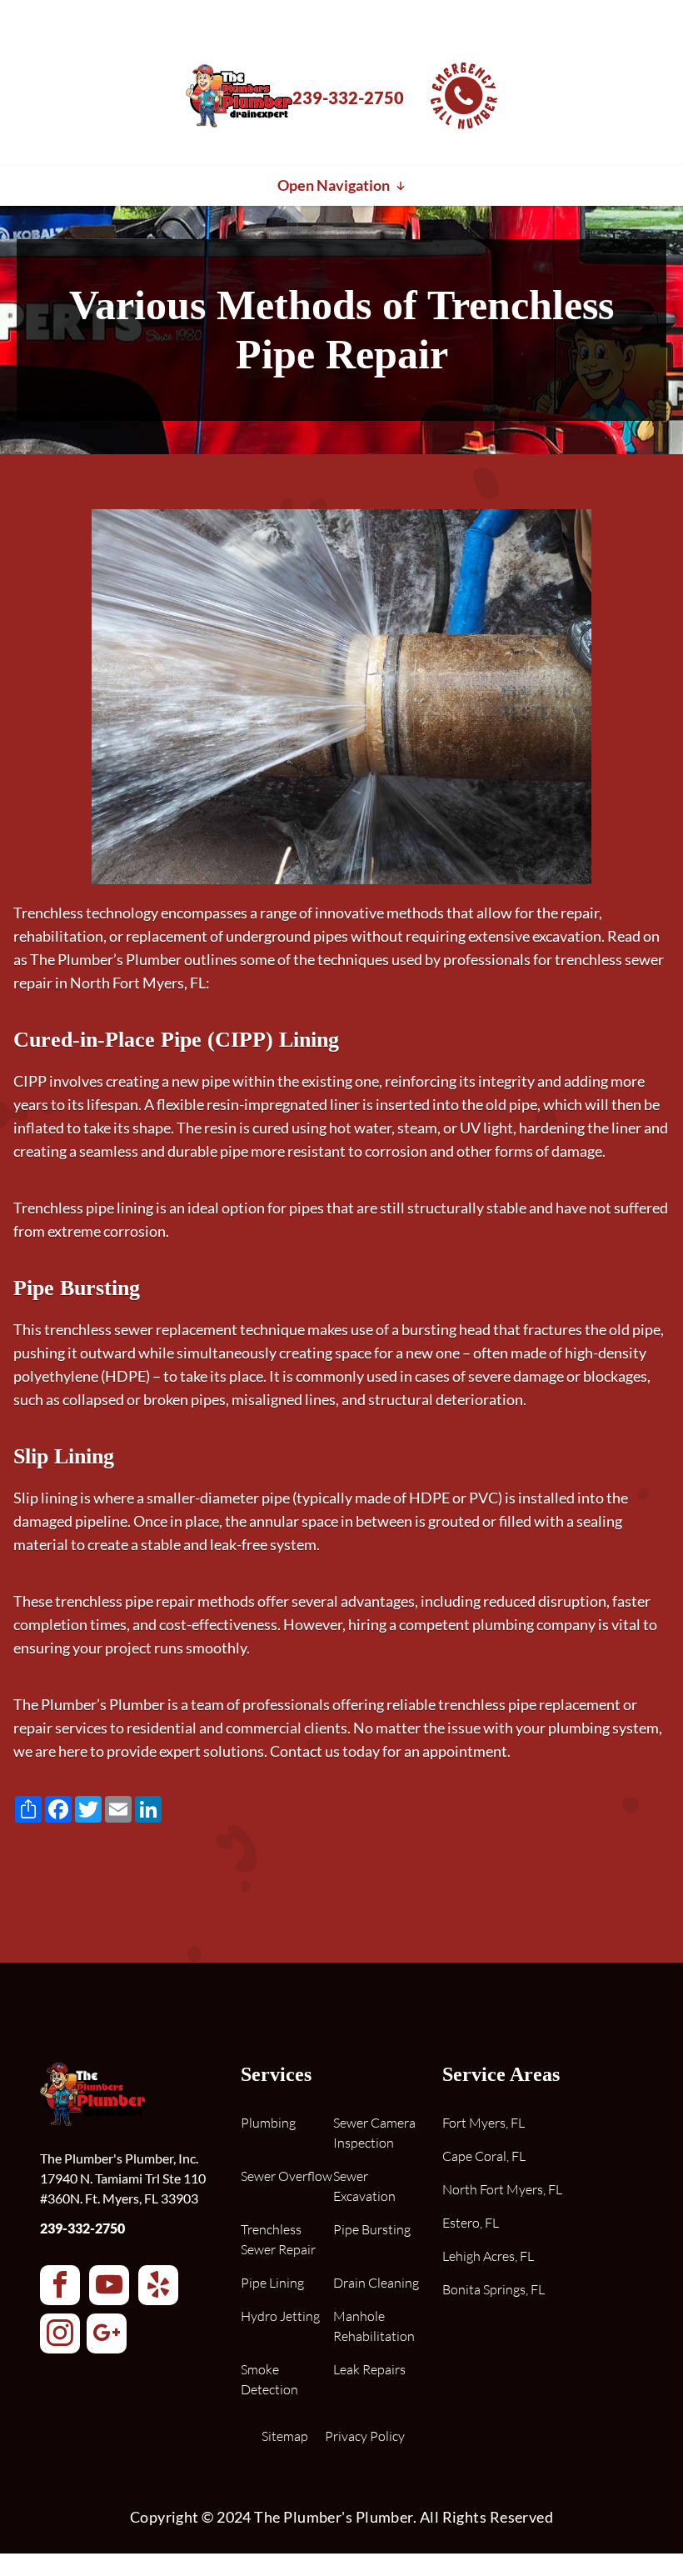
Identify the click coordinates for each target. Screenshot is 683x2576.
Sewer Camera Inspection (374, 2133)
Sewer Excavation (364, 2186)
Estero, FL (471, 2223)
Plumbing (268, 2123)
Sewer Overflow (287, 2176)
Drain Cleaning (376, 2283)
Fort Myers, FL (484, 2123)
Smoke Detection (269, 2379)
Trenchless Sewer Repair (278, 2239)
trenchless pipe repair (125, 1601)
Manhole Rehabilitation (374, 2326)
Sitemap (285, 2436)
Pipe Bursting (372, 2229)
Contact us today (325, 1751)
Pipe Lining (272, 2283)
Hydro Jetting (280, 2316)
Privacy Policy (365, 2436)
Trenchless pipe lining (83, 1208)
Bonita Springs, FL (494, 2289)
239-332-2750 (82, 2228)
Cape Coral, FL (484, 2156)
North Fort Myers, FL (502, 2189)
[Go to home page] (239, 130)
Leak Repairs (369, 2369)
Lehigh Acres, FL (488, 2256)
